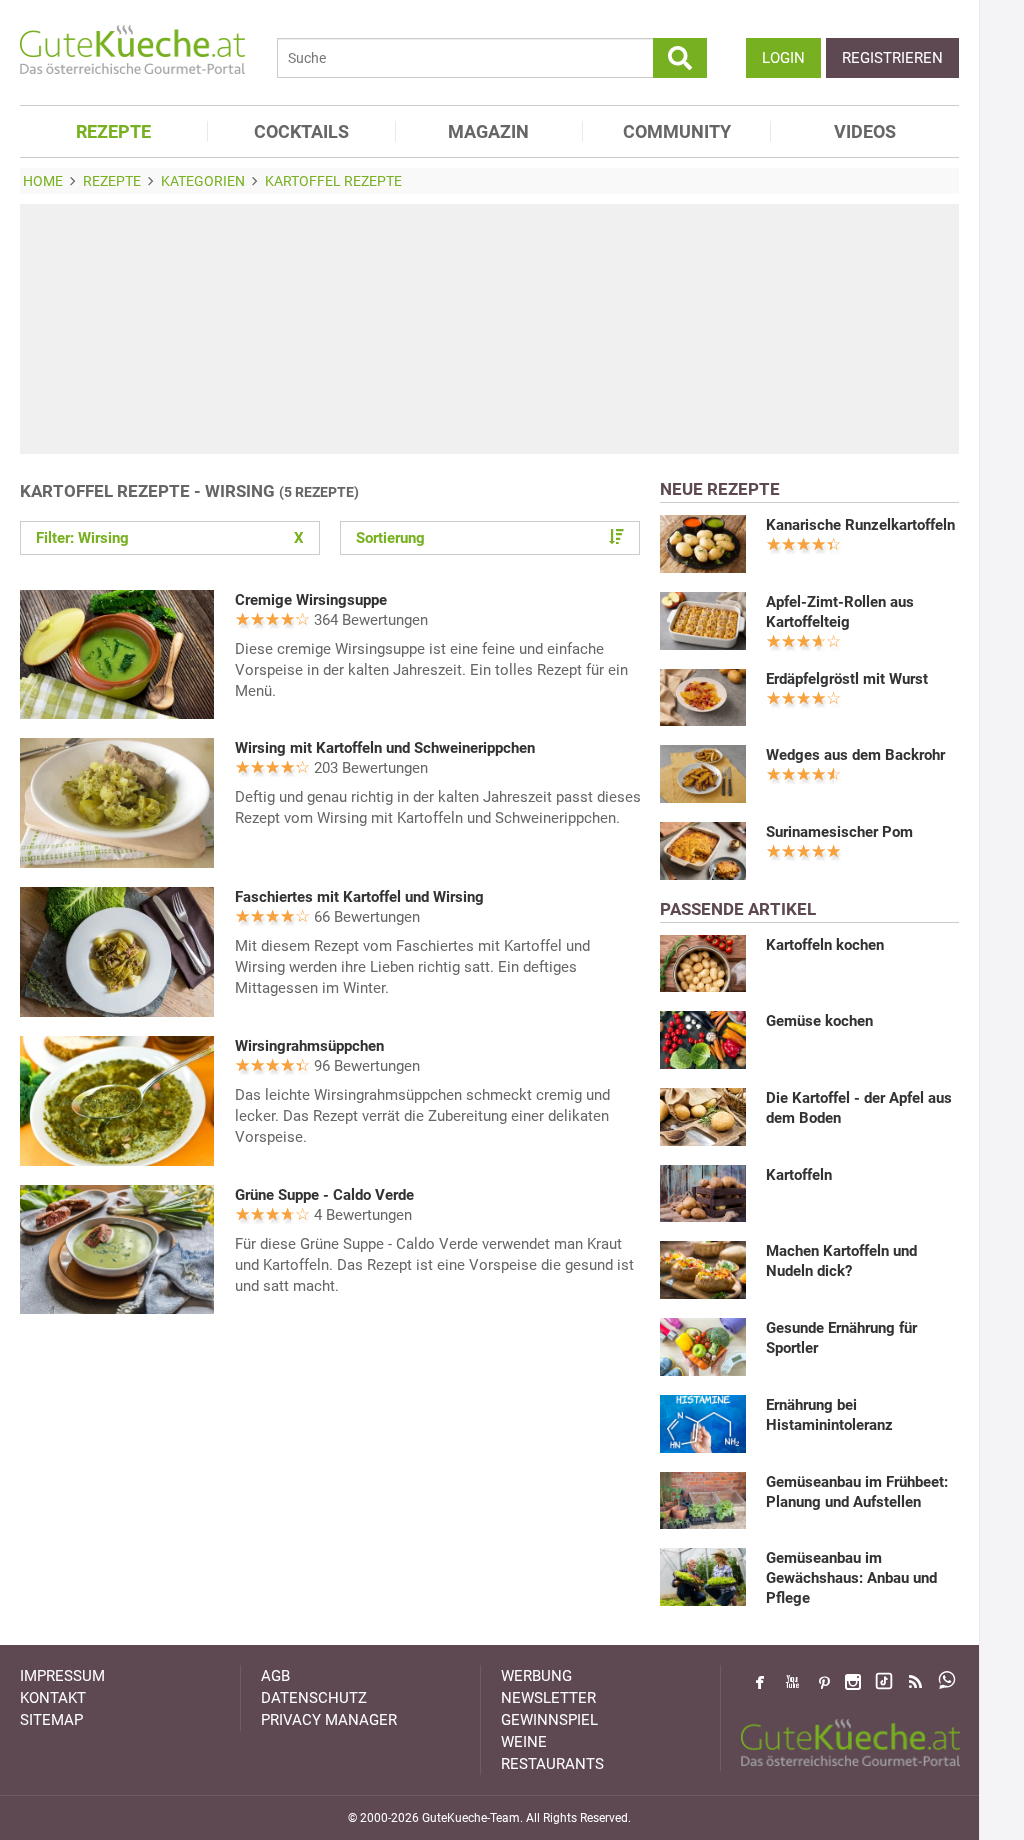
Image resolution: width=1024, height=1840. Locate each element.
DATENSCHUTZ (314, 1698)
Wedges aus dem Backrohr (855, 755)
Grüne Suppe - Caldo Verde (324, 1195)
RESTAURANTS (552, 1764)
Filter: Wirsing (170, 538)
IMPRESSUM (62, 1676)
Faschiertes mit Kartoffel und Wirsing (359, 897)
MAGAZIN (488, 131)
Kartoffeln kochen (825, 945)
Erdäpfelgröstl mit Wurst (847, 679)
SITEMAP (51, 1720)
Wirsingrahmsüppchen (309, 1046)
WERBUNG (536, 1676)
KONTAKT (53, 1698)
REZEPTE (113, 131)
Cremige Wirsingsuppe (311, 600)
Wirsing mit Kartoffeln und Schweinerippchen (385, 748)
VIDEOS (865, 131)
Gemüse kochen (819, 1021)
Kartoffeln (799, 1175)
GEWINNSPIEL (549, 1720)
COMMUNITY (677, 131)
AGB (275, 1676)
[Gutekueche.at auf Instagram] (853, 1682)
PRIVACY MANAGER (329, 1720)
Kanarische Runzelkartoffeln (860, 525)
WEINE (524, 1742)
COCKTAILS (301, 131)
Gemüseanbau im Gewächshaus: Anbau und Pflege (851, 1578)
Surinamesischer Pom (839, 832)
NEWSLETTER (548, 1698)
